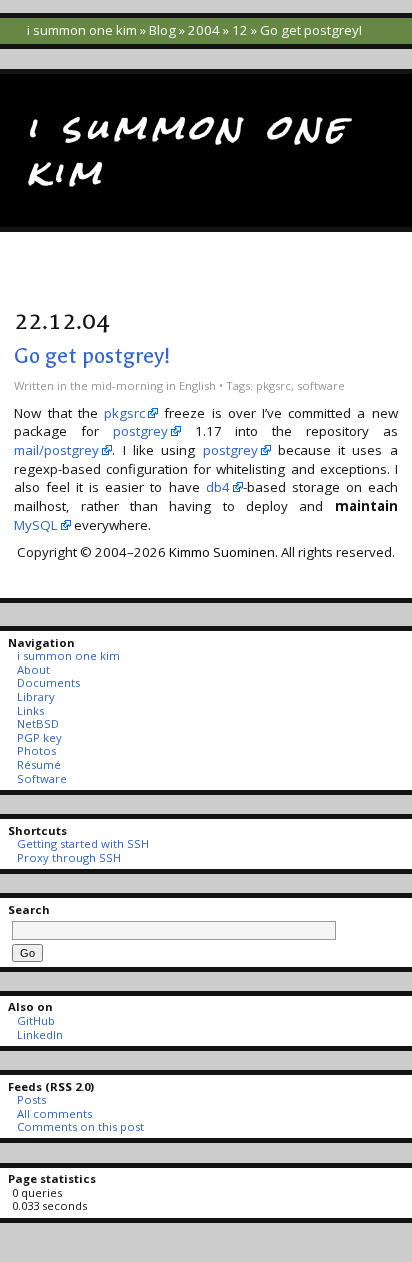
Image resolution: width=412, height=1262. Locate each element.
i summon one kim (82, 30)
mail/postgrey (56, 450)
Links (30, 710)
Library (35, 696)
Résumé (38, 764)
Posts (31, 1099)
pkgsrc (273, 385)
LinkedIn (39, 1034)
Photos (36, 750)
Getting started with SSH (82, 843)
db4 (218, 487)
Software (41, 778)
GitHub (35, 1020)
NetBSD (37, 723)
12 (240, 30)
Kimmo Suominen (222, 552)
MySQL (36, 525)
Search (29, 909)
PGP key (39, 737)
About (33, 669)
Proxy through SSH (68, 857)
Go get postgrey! (92, 356)
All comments (54, 1113)
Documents (48, 682)
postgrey (140, 431)
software (321, 385)
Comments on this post (80, 1126)
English (197, 385)
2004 (204, 30)
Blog (162, 30)
